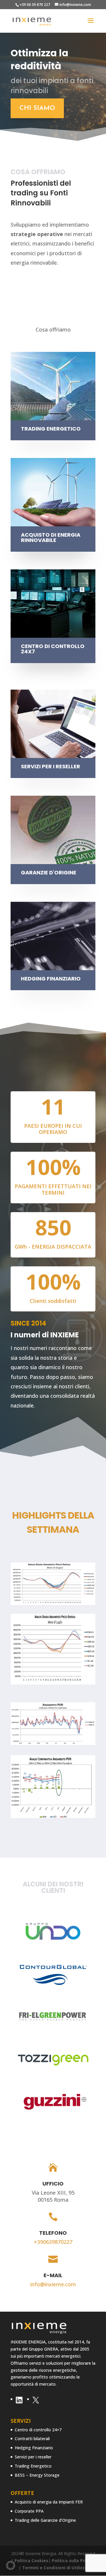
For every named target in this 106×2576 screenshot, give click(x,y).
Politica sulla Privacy (74, 2561)
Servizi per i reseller (33, 2457)
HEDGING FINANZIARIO (51, 979)
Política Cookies (31, 2561)
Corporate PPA (29, 2511)
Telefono (53, 2233)
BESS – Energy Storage (37, 2475)
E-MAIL (53, 2275)
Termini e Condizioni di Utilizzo (55, 2568)
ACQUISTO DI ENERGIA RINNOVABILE (51, 537)
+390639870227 (53, 2242)
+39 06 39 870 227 (35, 5)
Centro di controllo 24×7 (38, 2430)
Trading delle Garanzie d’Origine (45, 2520)
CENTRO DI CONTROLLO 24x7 (53, 649)
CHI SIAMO (37, 108)
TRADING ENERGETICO (51, 429)
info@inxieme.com (53, 2284)
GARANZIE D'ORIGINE (49, 872)
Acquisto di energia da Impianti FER (49, 2502)
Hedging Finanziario (34, 2448)
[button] (11, 2565)
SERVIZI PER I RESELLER (50, 766)
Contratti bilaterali (32, 2439)
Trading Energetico (33, 2466)
